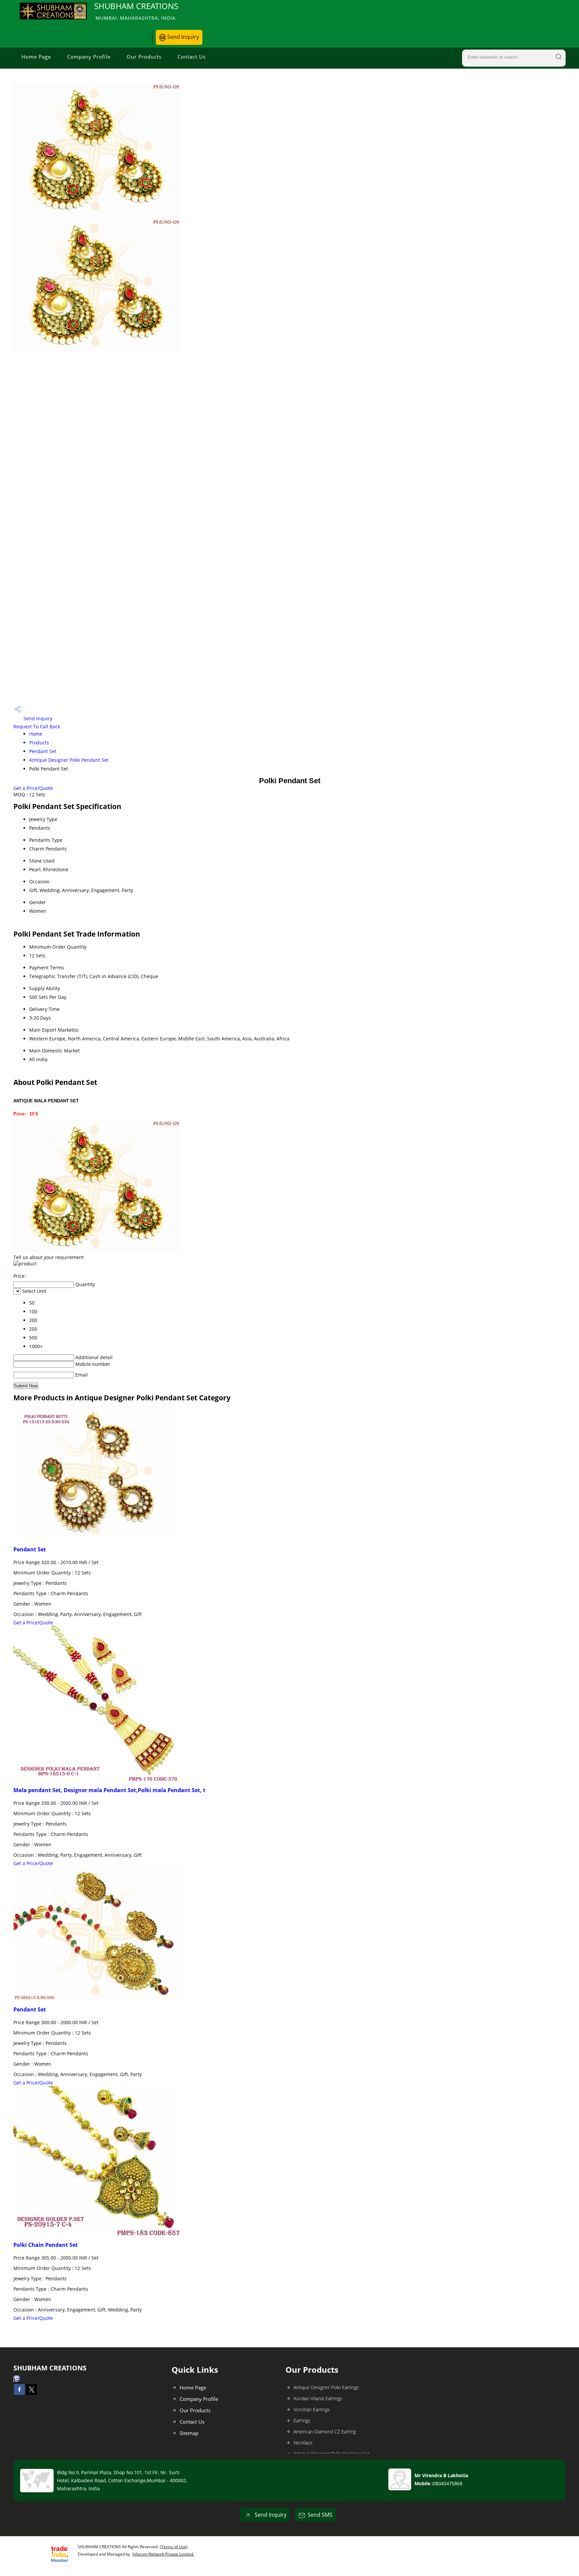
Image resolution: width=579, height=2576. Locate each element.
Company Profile (89, 57)
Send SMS (320, 2515)
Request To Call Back (37, 726)
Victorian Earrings (312, 2409)
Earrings (302, 2420)
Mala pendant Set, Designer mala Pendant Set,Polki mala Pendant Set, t (109, 1790)
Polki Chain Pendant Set (46, 2245)
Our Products (144, 57)
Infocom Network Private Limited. (163, 2554)
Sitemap (189, 2433)
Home (36, 734)
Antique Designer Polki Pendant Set (69, 760)
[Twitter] (31, 2393)
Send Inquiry (182, 37)
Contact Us (192, 57)
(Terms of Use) (174, 2547)
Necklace (303, 2443)
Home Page (36, 57)
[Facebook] (19, 2393)
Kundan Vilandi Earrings (318, 2398)
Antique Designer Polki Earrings (326, 2387)
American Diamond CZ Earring (325, 2432)
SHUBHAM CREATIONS (136, 11)
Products (39, 743)
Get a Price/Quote (33, 788)
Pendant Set (43, 751)
